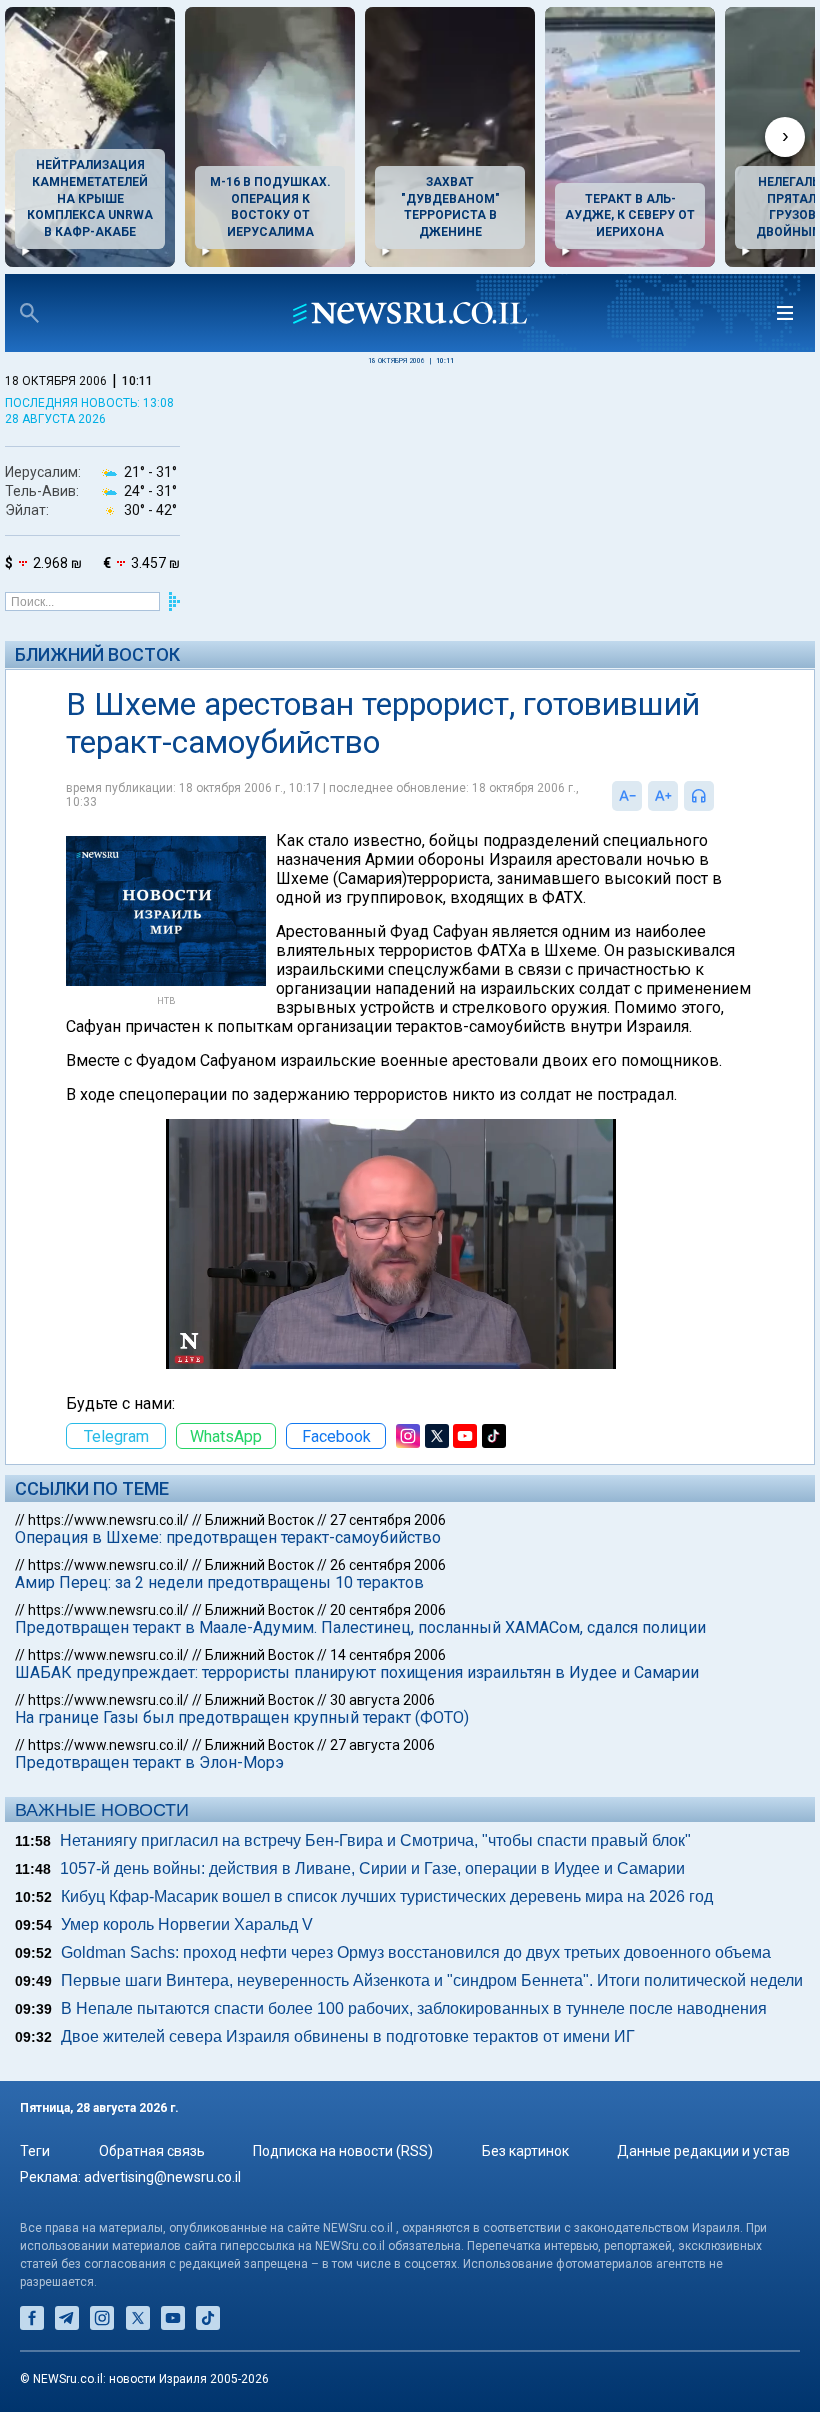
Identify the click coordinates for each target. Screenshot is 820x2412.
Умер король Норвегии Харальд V (187, 1924)
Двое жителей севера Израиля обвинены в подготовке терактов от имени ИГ (348, 2036)
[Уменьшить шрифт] (627, 796)
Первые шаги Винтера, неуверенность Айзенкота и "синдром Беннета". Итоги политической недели (432, 1980)
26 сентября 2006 (388, 1565)
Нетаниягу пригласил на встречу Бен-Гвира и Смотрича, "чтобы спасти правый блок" (375, 1840)
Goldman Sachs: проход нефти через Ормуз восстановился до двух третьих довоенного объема (416, 1952)
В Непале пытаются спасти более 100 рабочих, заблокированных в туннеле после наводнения (414, 2008)
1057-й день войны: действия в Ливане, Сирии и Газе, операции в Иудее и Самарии (372, 1868)
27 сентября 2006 (388, 1520)
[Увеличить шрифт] (663, 796)
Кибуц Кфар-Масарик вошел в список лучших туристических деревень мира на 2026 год (387, 1896)
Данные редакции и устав (703, 2151)
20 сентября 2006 (388, 1610)
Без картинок (525, 2151)
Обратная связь (152, 2151)
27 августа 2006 (382, 1745)
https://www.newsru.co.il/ (108, 1520)
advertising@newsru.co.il (162, 2177)
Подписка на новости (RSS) (343, 2151)
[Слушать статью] (719, 796)
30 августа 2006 (382, 1700)
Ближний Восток (97, 654)
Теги (35, 2151)
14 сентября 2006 (388, 1655)
